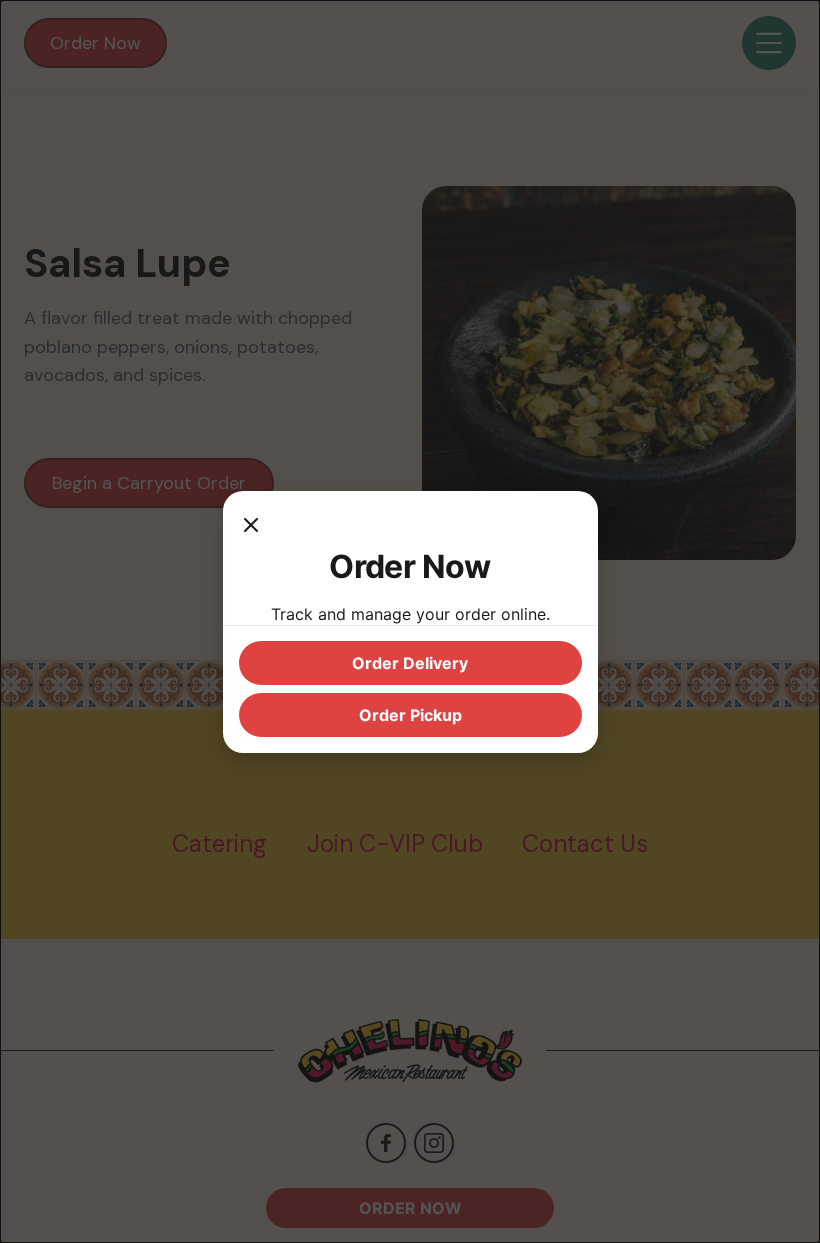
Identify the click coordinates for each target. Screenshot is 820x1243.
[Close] (251, 527)
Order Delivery (410, 663)
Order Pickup (410, 715)
